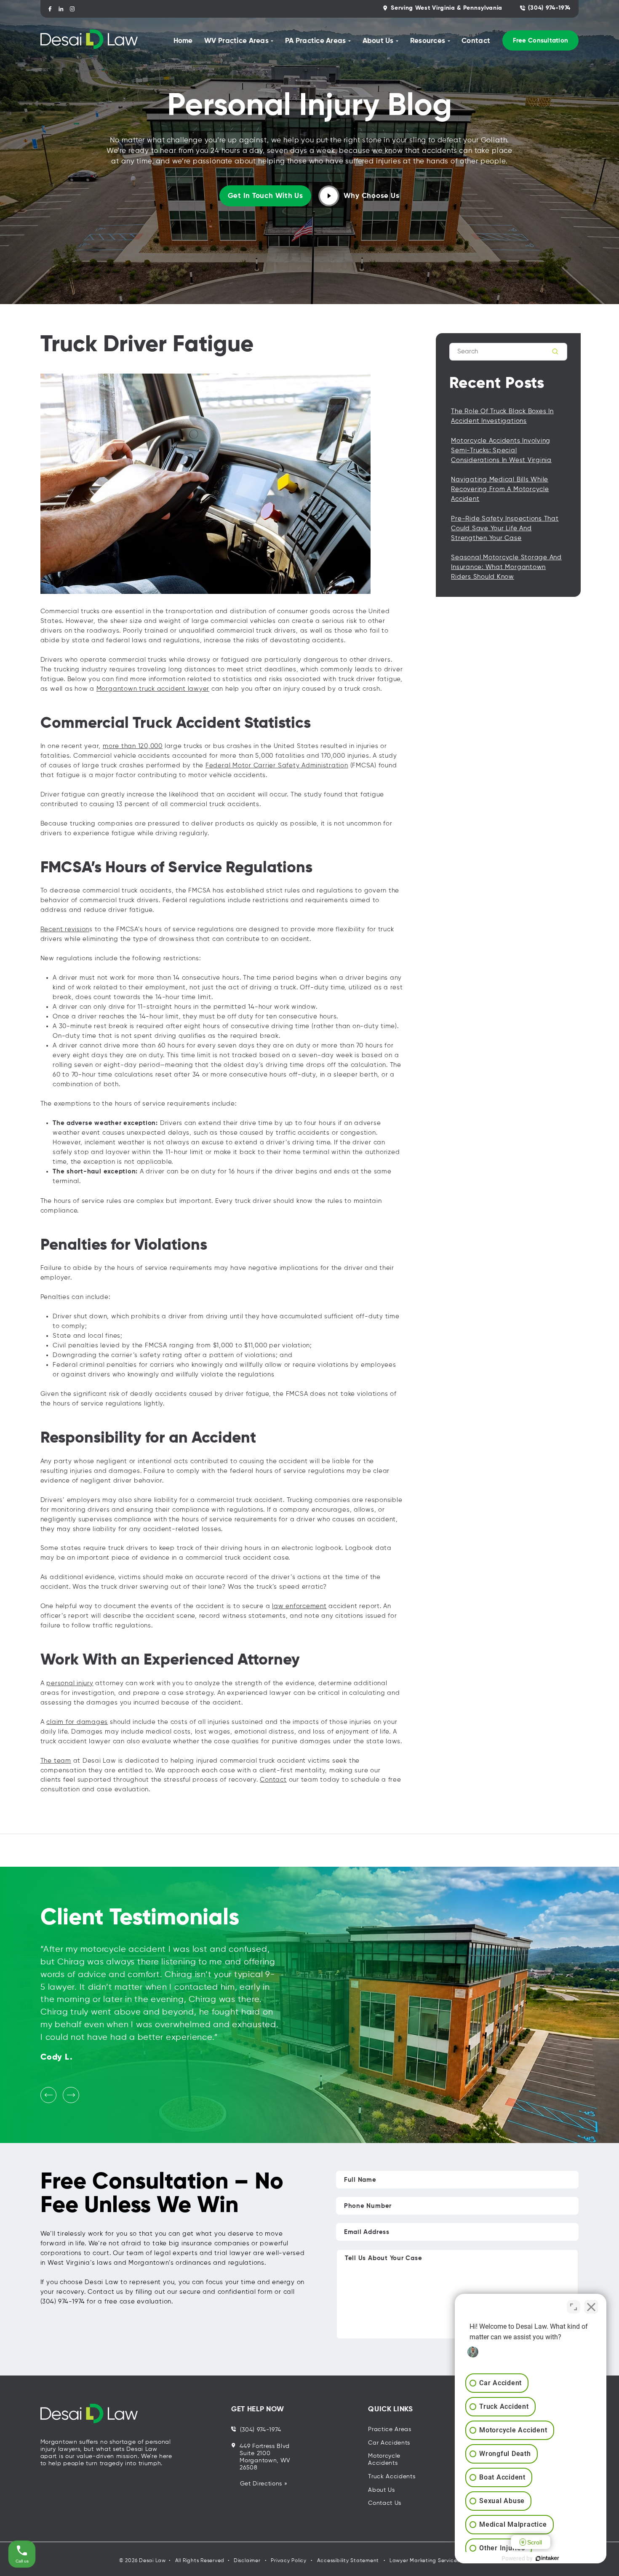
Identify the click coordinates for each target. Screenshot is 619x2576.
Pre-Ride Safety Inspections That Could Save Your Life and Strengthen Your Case (505, 528)
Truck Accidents (392, 2477)
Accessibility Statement (348, 2561)
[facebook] (50, 9)
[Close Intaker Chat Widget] (591, 2307)
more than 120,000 (133, 746)
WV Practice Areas (236, 41)
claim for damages (77, 1722)
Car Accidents (389, 2443)
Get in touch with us (265, 196)
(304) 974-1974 (549, 8)
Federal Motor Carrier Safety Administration (277, 766)
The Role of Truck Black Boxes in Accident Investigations (502, 416)
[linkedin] (61, 9)
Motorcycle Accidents (384, 2460)
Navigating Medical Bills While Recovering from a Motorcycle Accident (500, 489)
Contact (476, 41)
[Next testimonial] (71, 2095)
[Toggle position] (574, 2307)
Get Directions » (264, 2484)
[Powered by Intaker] (547, 2558)
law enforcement (299, 1606)
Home (183, 41)
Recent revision (65, 929)
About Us (382, 2490)
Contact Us (385, 2503)
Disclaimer (247, 2561)
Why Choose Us (372, 196)
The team (56, 1761)
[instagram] (72, 9)
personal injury (70, 1683)
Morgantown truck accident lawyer (153, 689)
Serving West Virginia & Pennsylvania (447, 8)
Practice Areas (390, 2429)
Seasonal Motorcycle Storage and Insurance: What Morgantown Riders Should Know (506, 567)
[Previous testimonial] (48, 2095)
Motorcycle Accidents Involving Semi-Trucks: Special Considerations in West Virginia (501, 450)
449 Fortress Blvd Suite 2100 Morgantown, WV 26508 (265, 2457)
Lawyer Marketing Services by (429, 2561)
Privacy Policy (289, 2561)
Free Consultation (541, 41)
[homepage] (89, 40)
